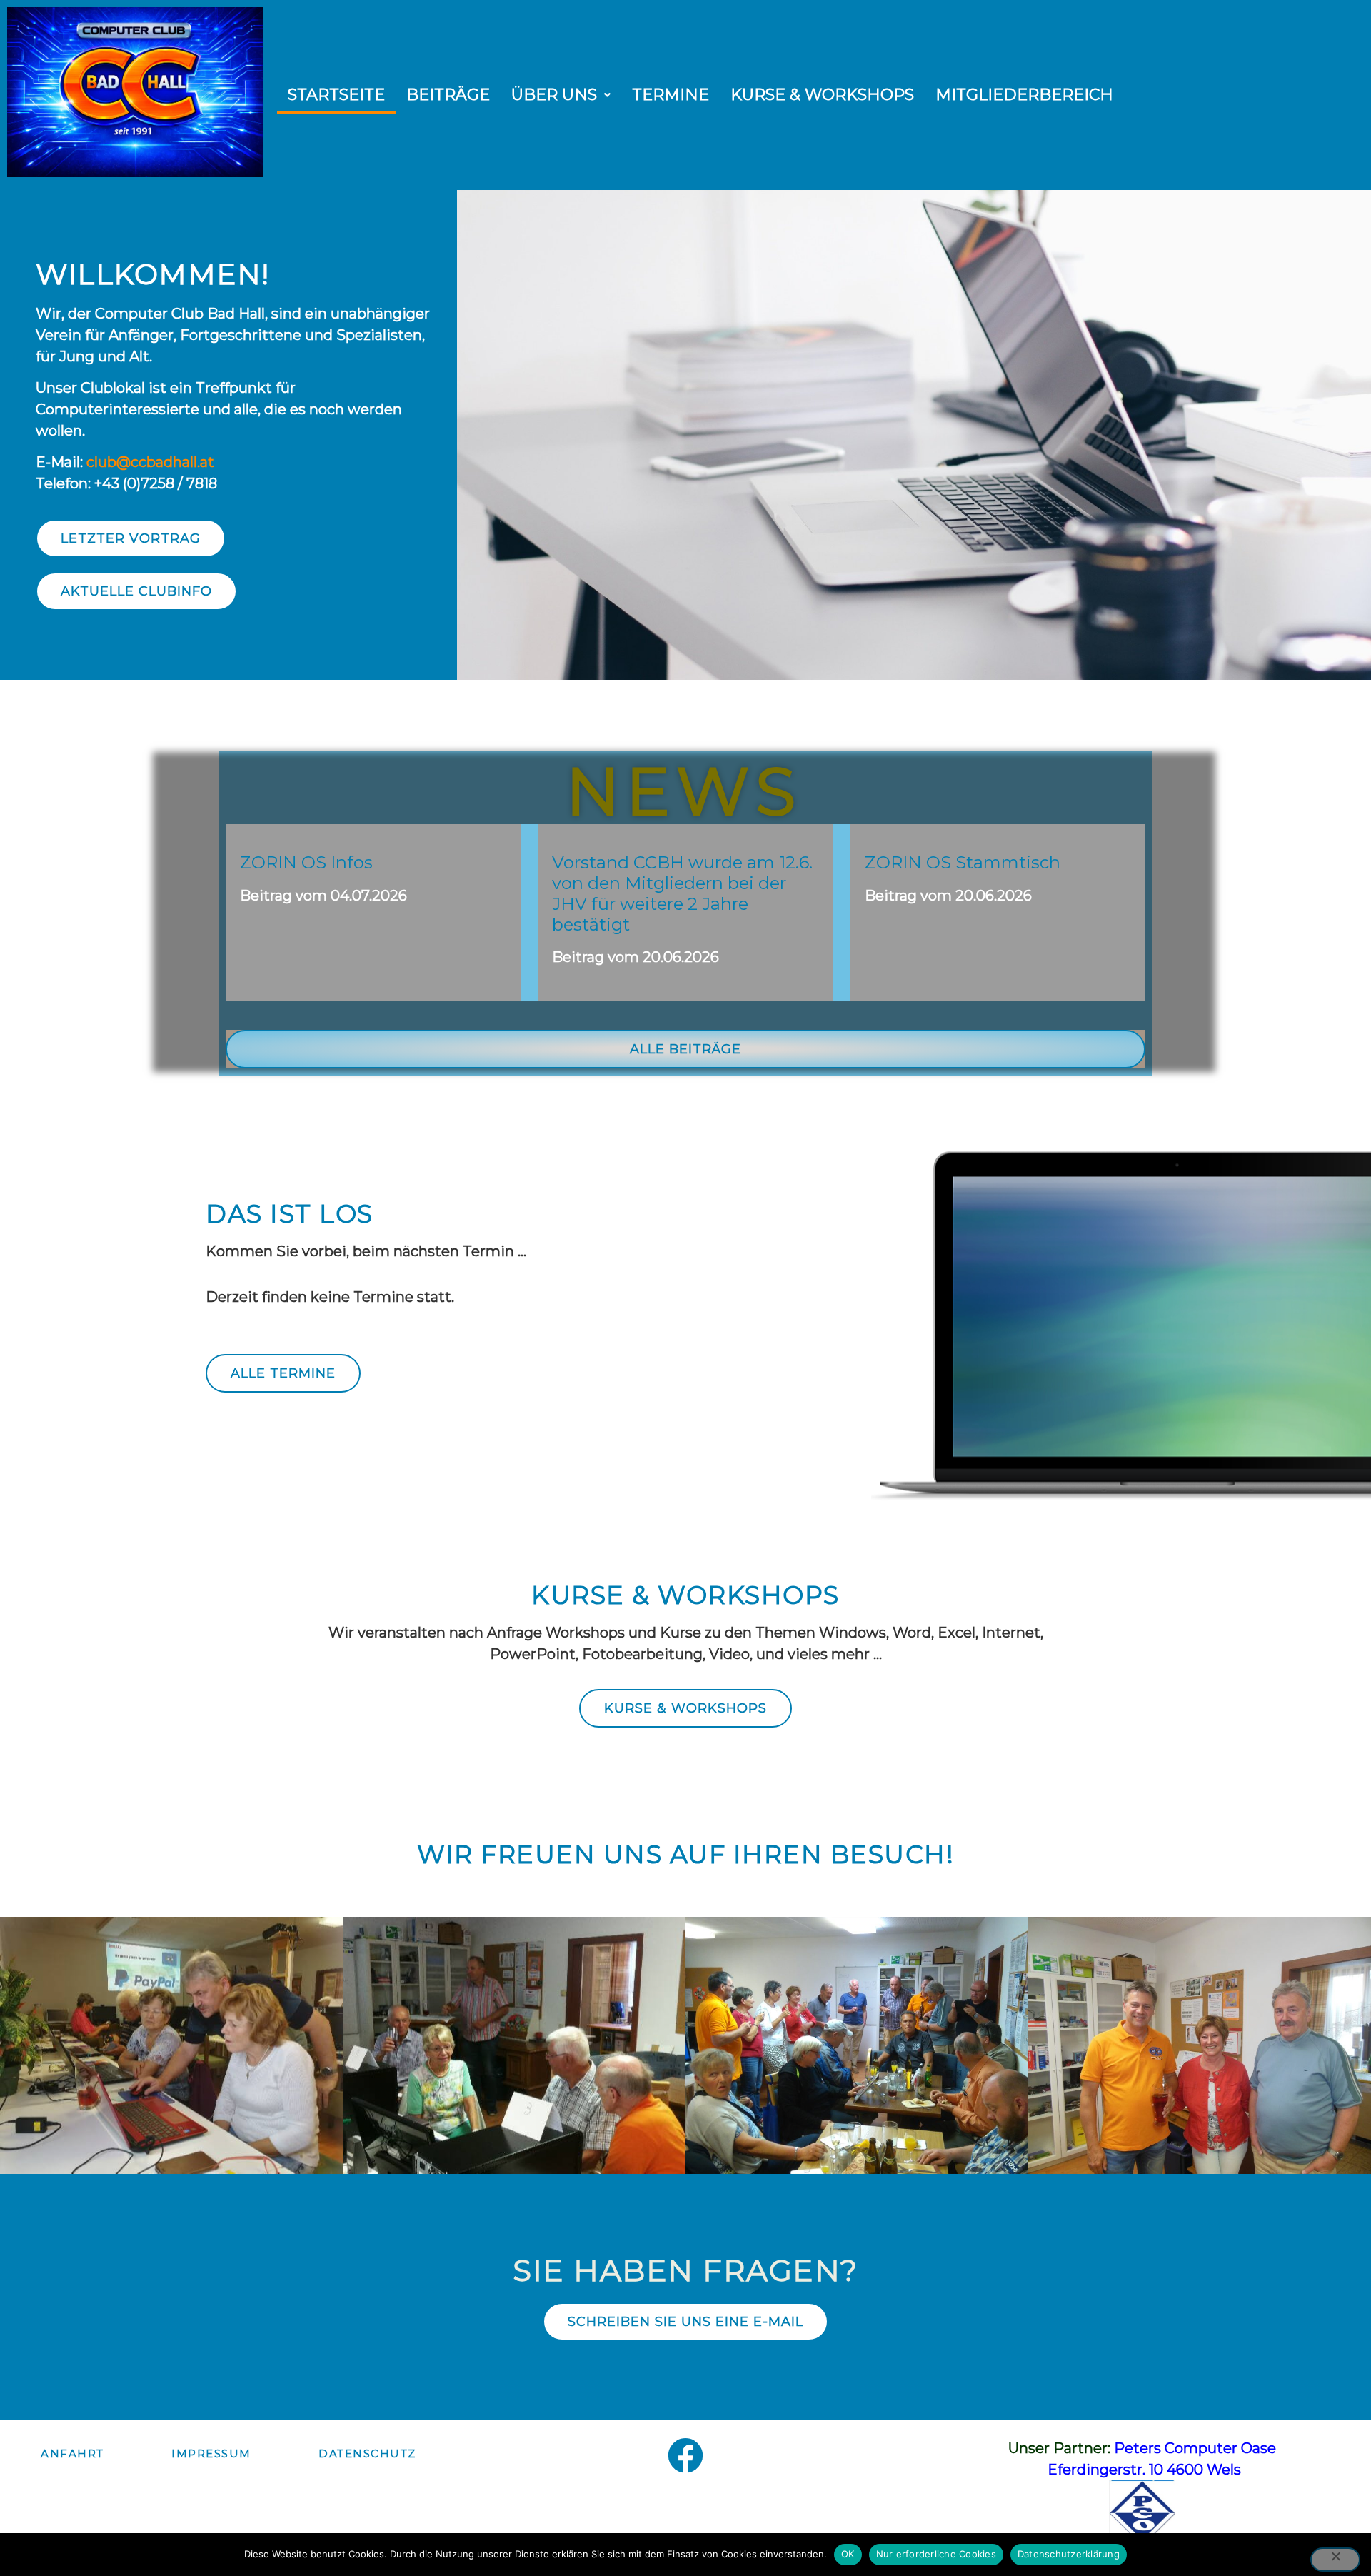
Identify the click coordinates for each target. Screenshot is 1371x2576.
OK (848, 2554)
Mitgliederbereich (1024, 95)
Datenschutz (367, 2454)
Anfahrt (72, 2454)
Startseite (336, 95)
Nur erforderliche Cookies (936, 2554)
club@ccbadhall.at (150, 462)
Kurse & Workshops (822, 95)
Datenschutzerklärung (1069, 2554)
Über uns (554, 95)
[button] (561, 95)
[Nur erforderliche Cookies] (1335, 2560)
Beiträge (448, 95)
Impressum (211, 2454)
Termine (671, 95)
